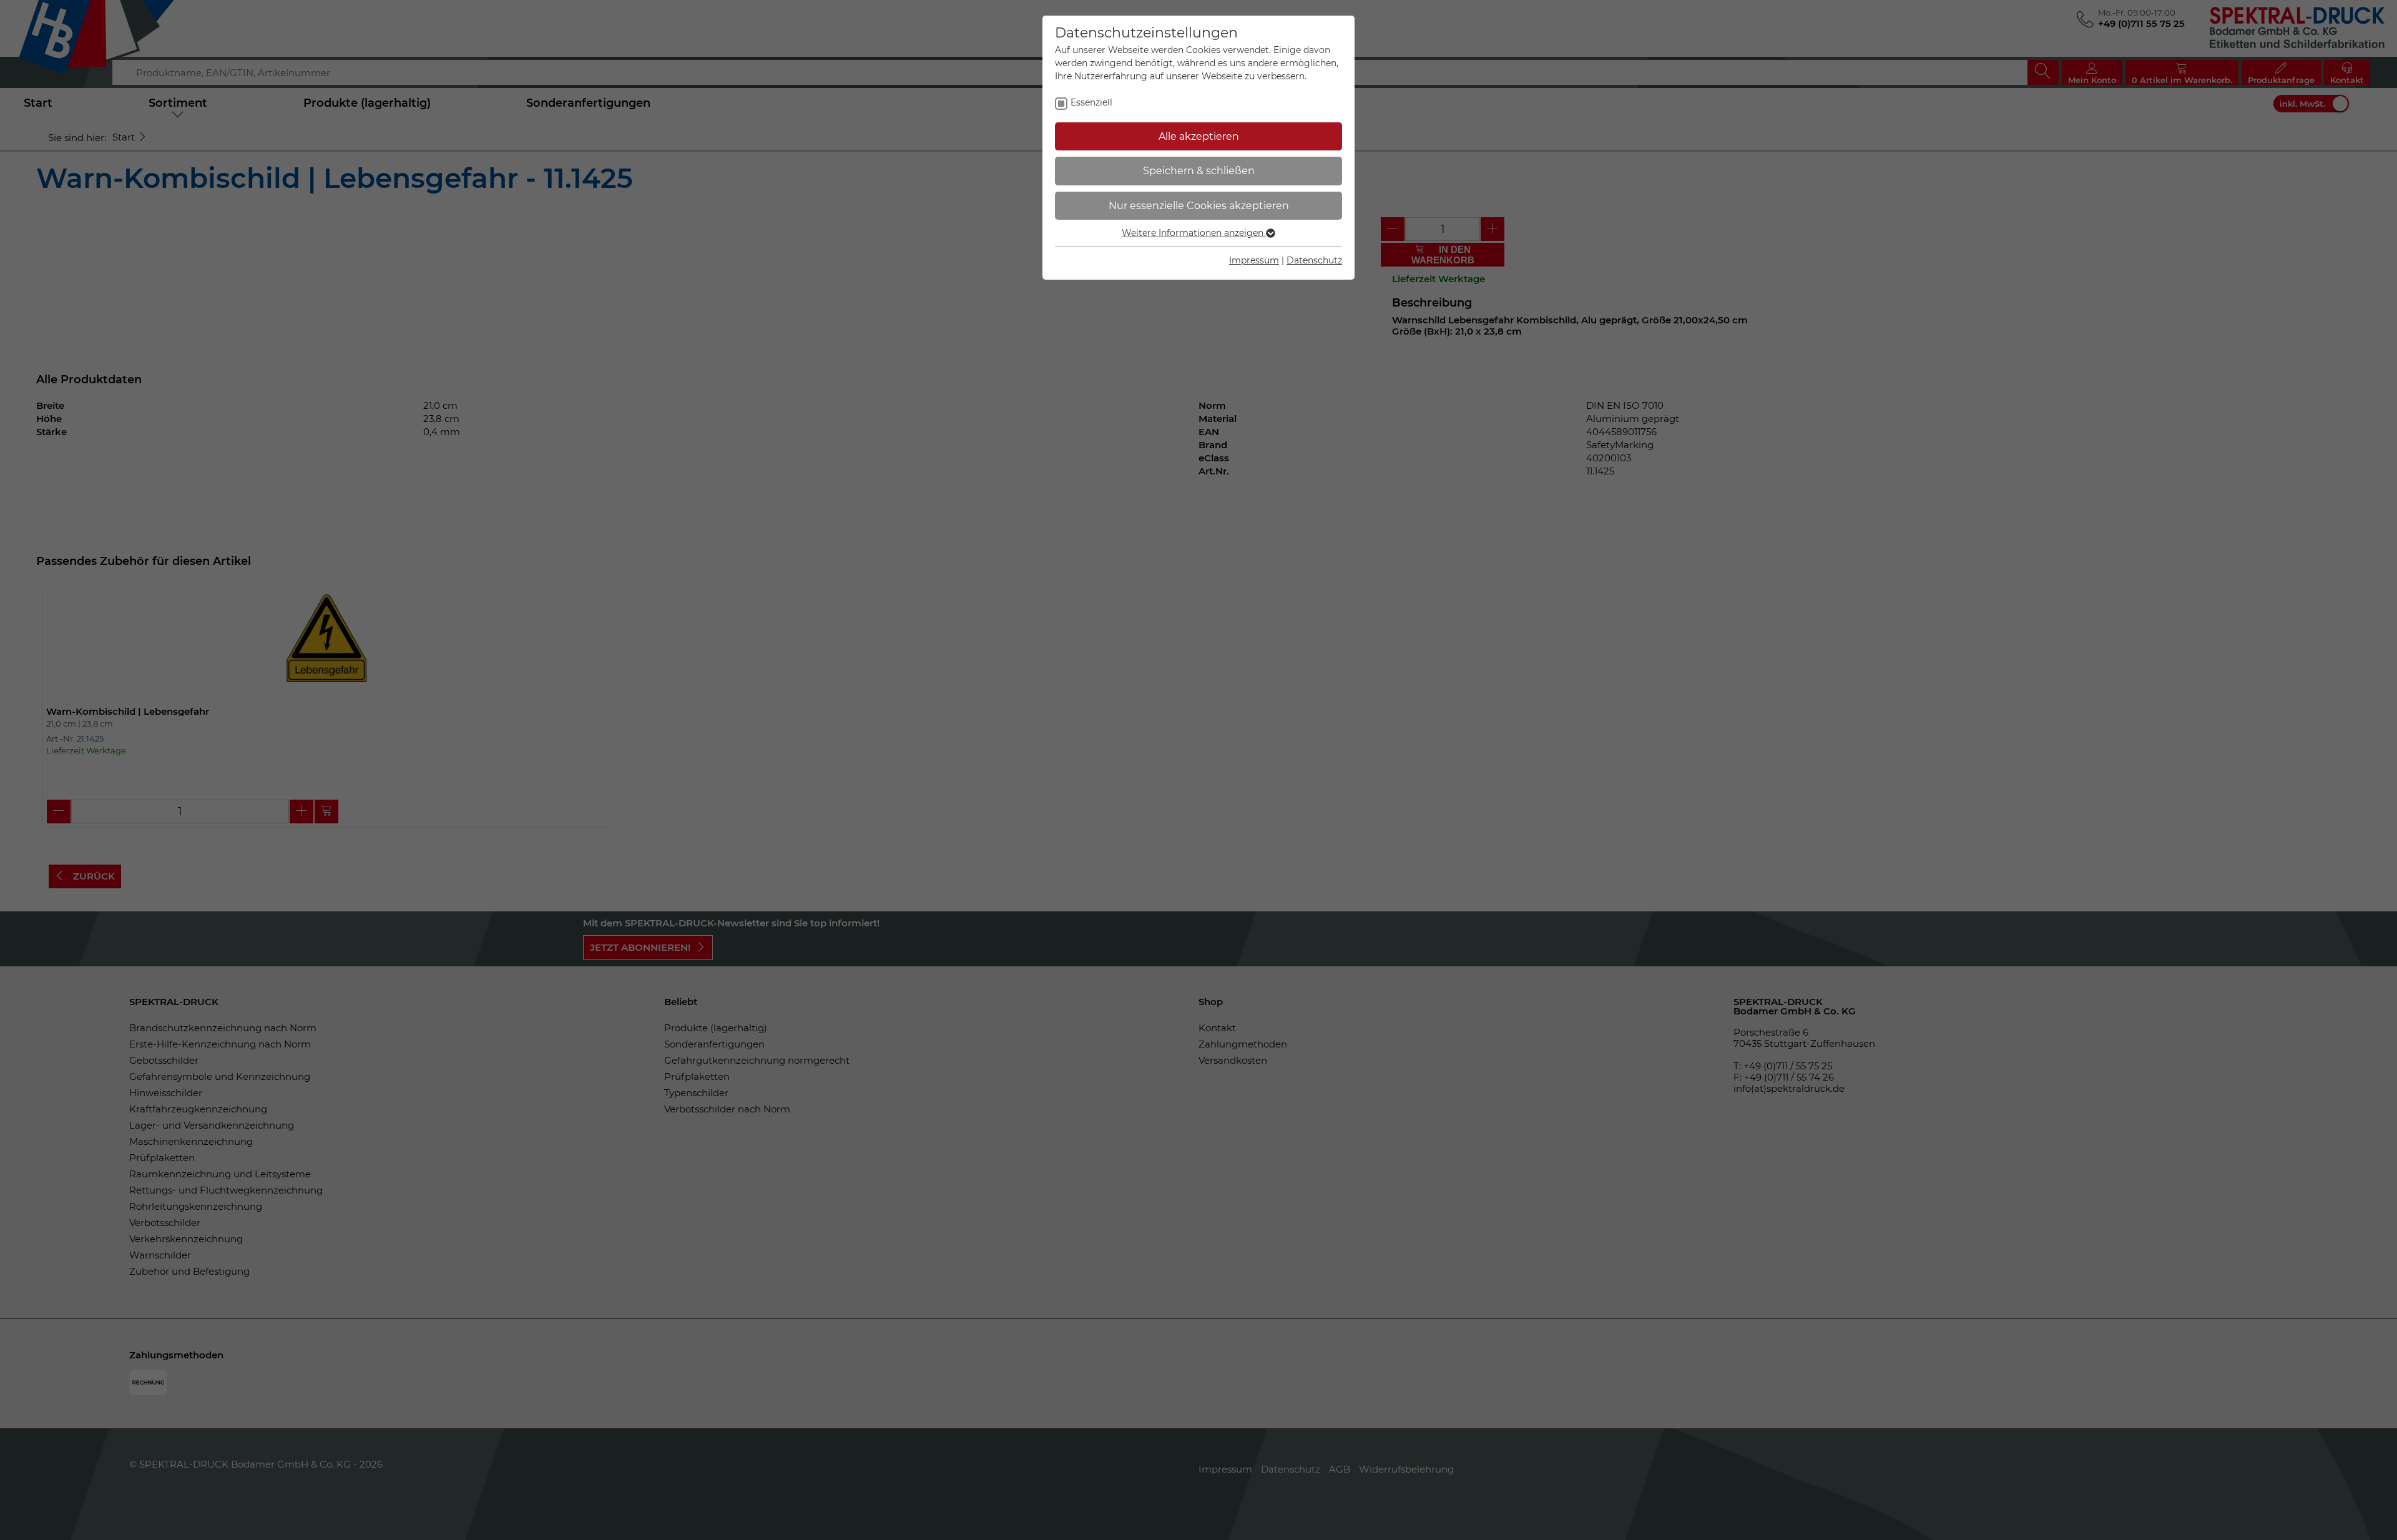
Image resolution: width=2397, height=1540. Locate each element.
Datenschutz (1314, 260)
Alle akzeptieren (1199, 136)
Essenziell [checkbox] (1091, 102)
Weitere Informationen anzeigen (1194, 233)
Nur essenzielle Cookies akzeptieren (1199, 206)
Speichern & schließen (1199, 171)
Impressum (1254, 260)
